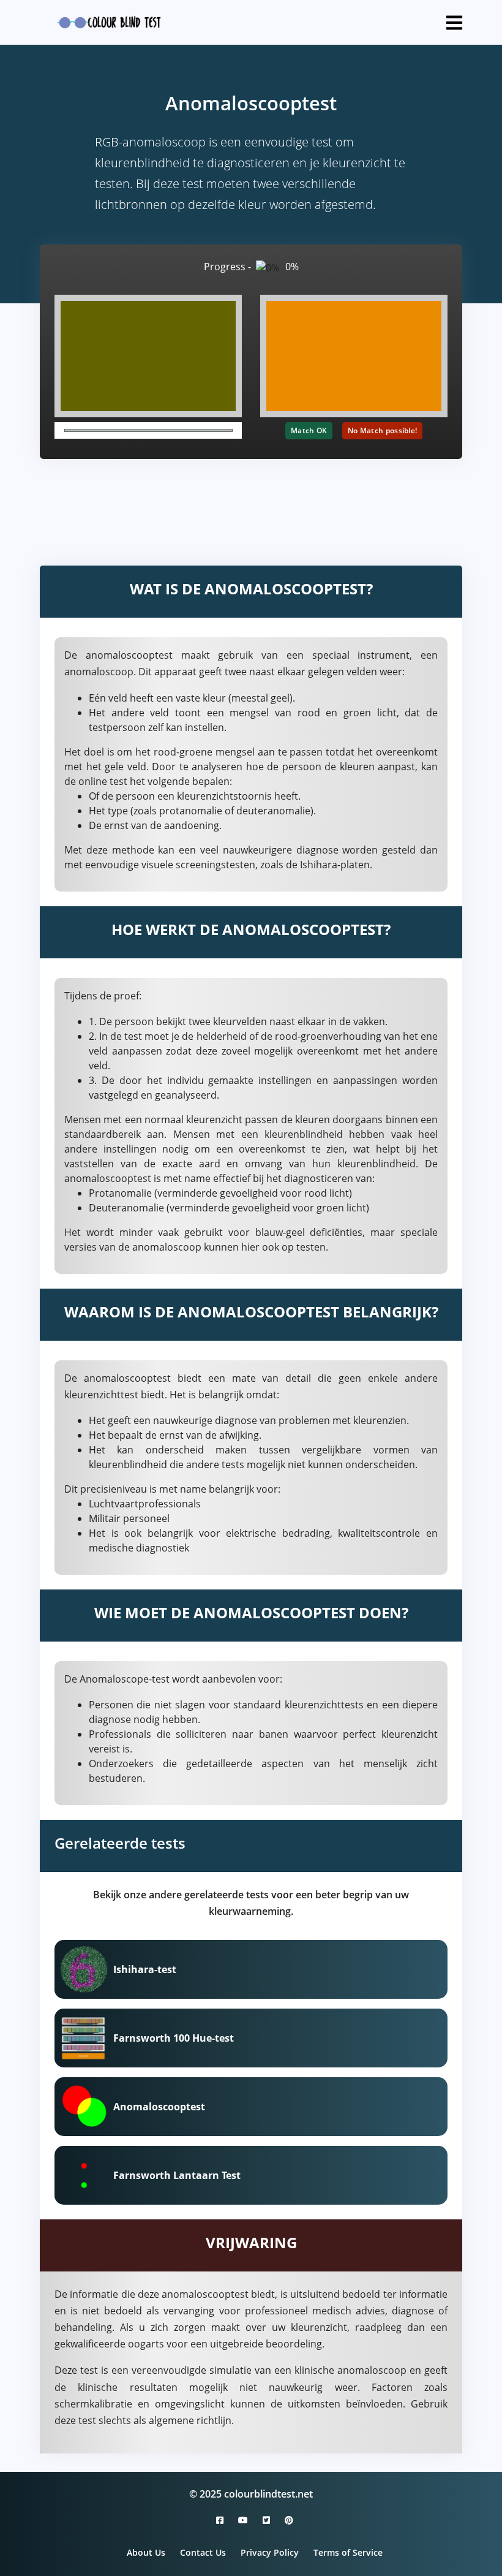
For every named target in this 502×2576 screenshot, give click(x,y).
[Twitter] (266, 2520)
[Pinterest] (285, 2520)
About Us (146, 2552)
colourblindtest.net (268, 2494)
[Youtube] (243, 2520)
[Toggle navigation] (454, 23)
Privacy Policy (270, 2552)
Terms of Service (348, 2552)
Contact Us (203, 2552)
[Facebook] (220, 2520)
